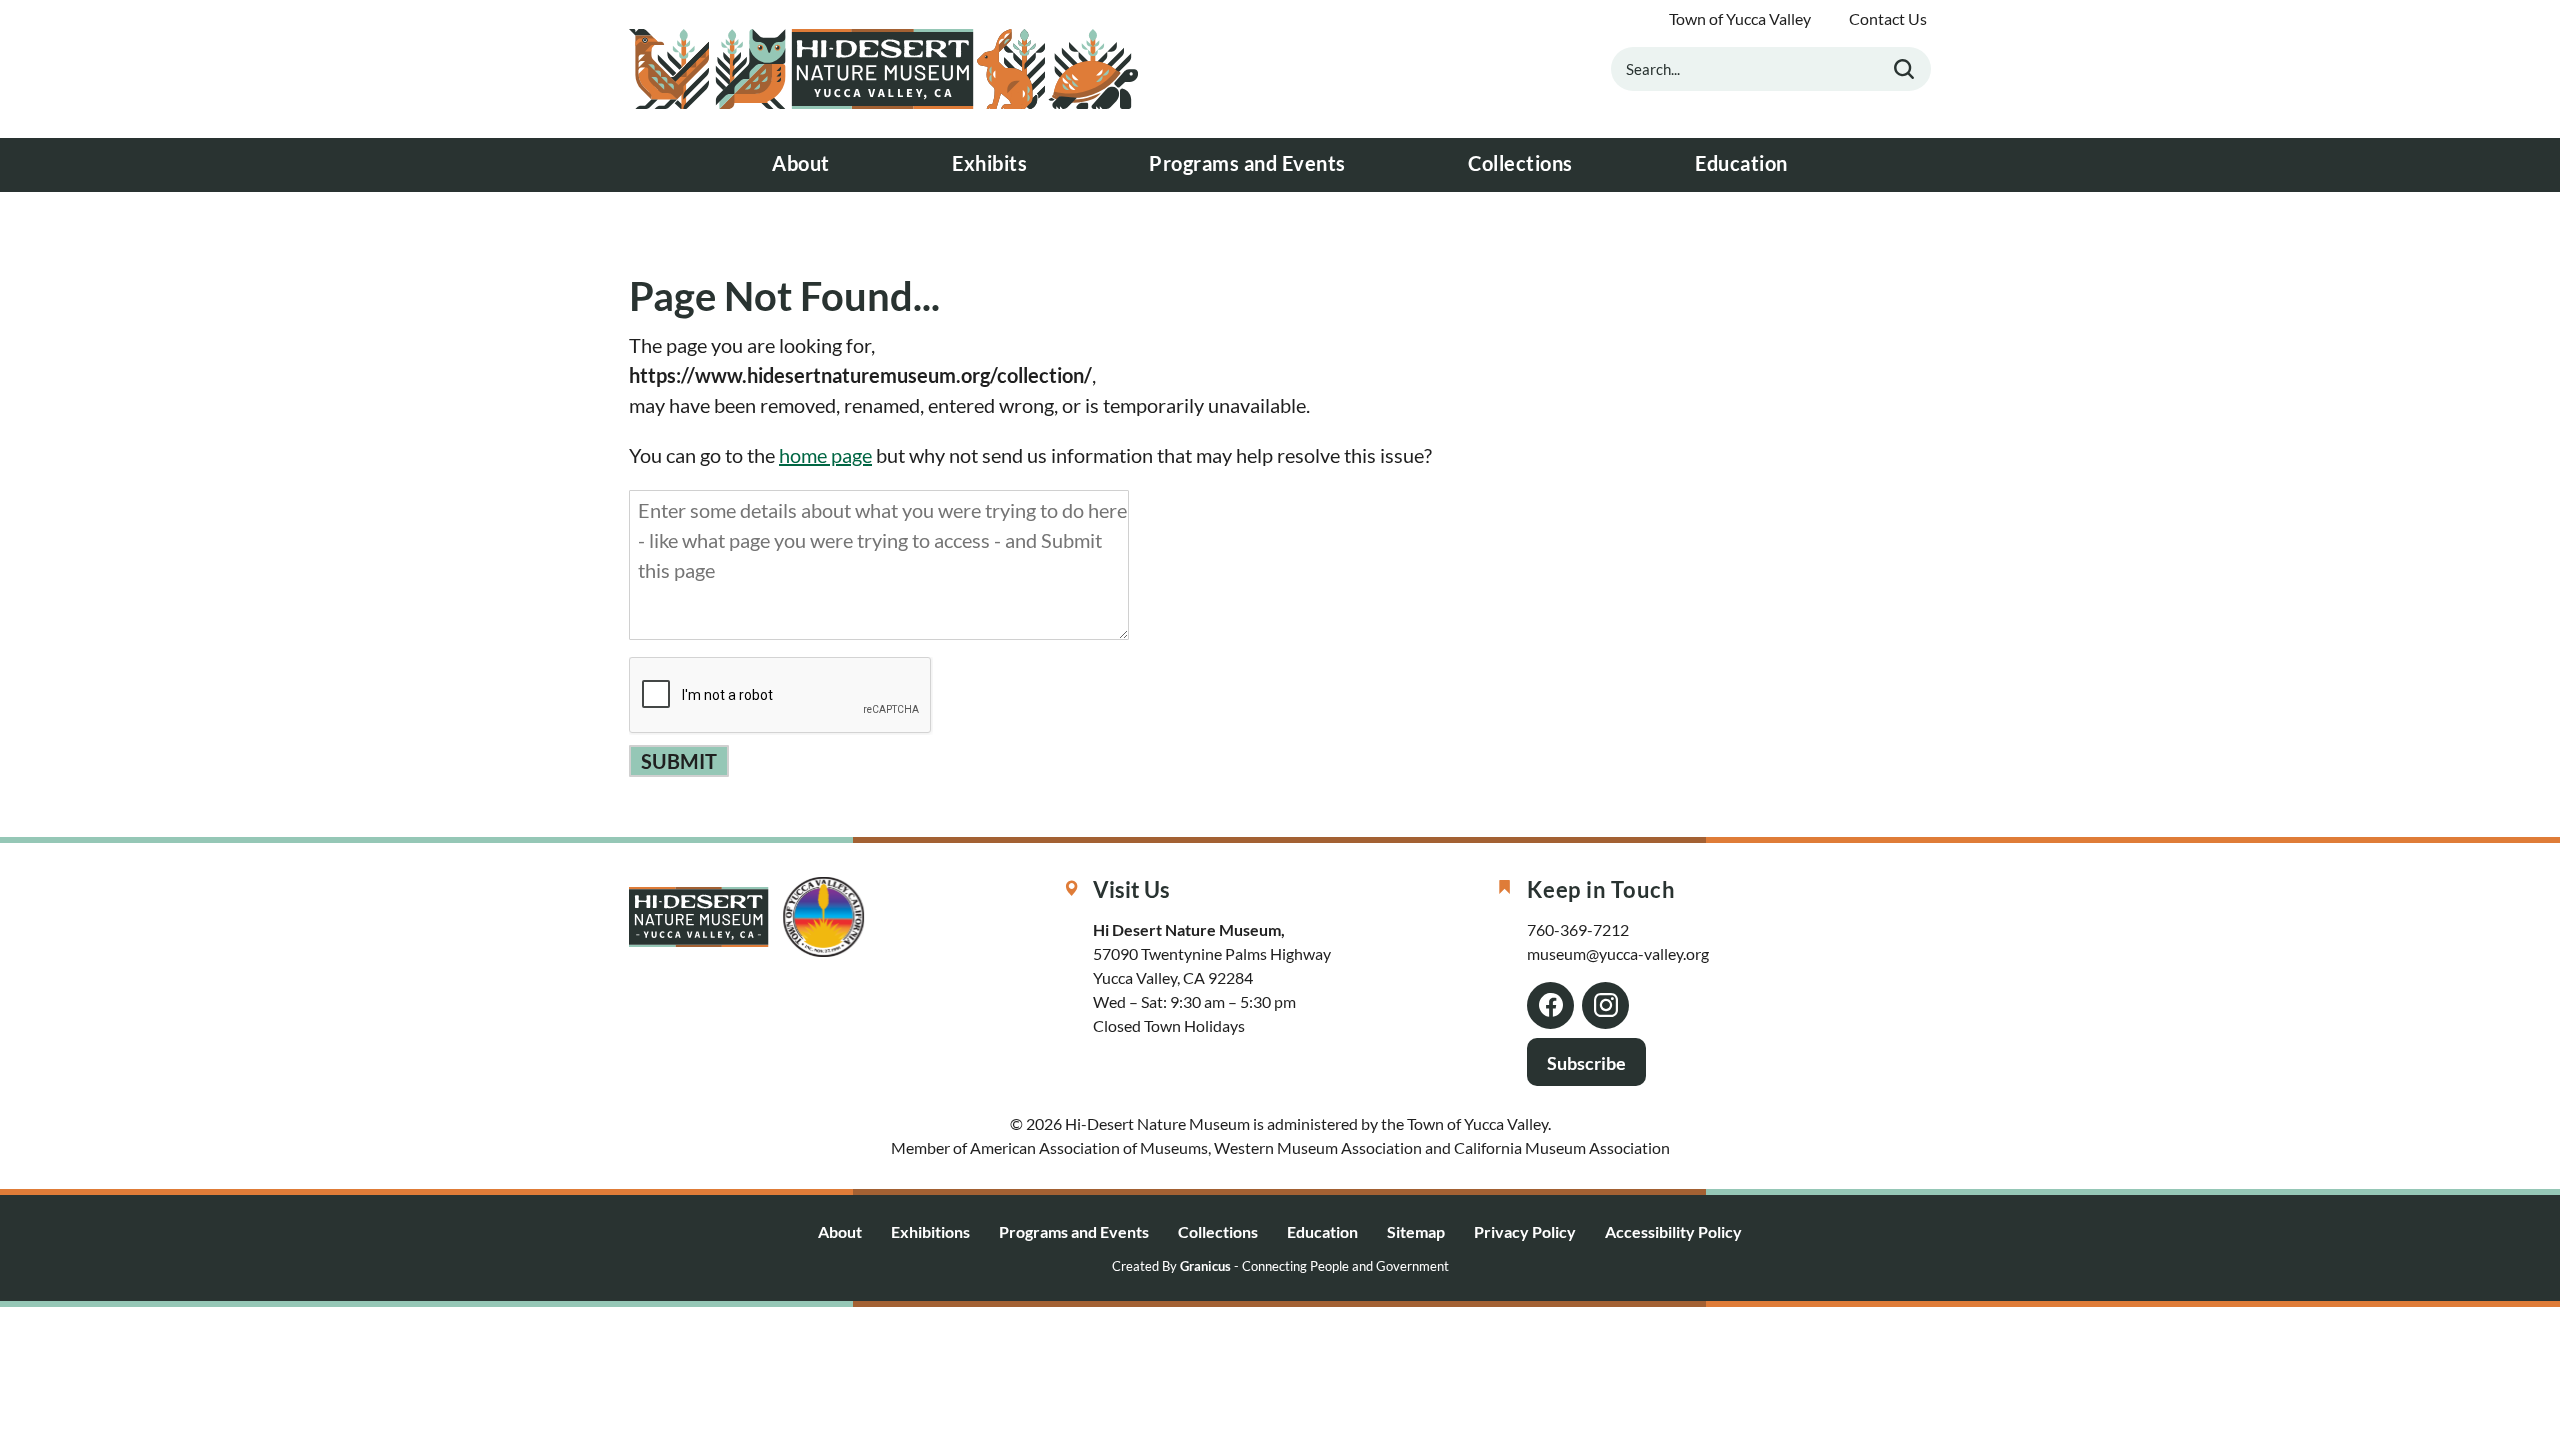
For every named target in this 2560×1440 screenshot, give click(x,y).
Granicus (1205, 1266)
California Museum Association (1562, 1147)
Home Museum (884, 69)
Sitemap (1416, 1231)
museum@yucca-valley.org (1618, 953)
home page (825, 455)
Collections (1520, 163)
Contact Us (1888, 19)
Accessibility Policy (1673, 1231)
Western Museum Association (1318, 1147)
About (801, 163)
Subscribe (1586, 1063)
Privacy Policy (1525, 1231)
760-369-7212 (1578, 929)
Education (1741, 163)
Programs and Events (1247, 163)
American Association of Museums (1089, 1147)
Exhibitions (930, 1231)
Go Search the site (1904, 69)
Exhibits (989, 163)
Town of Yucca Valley (1740, 19)
